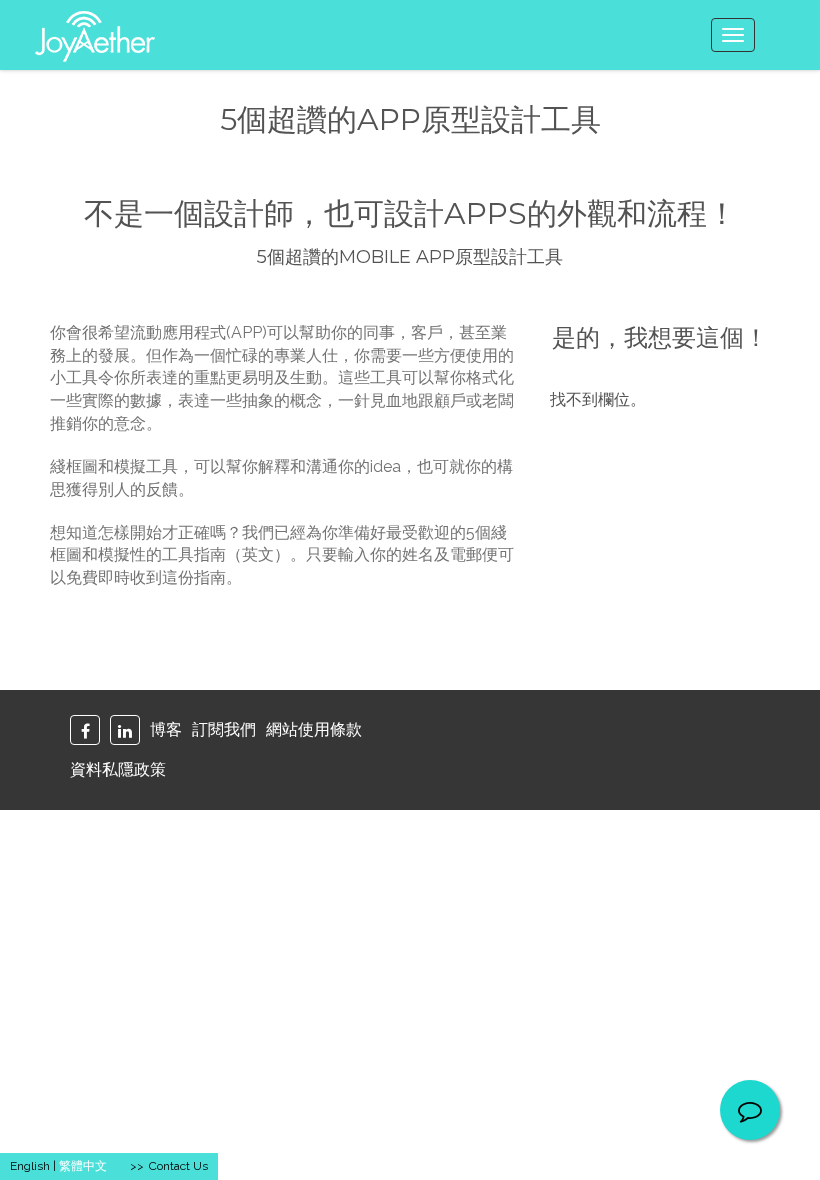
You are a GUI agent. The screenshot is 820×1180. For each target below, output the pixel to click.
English (30, 1166)
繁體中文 (83, 1166)
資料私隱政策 (118, 769)
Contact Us (178, 1166)
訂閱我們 (224, 729)
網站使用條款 (314, 729)
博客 (166, 729)
